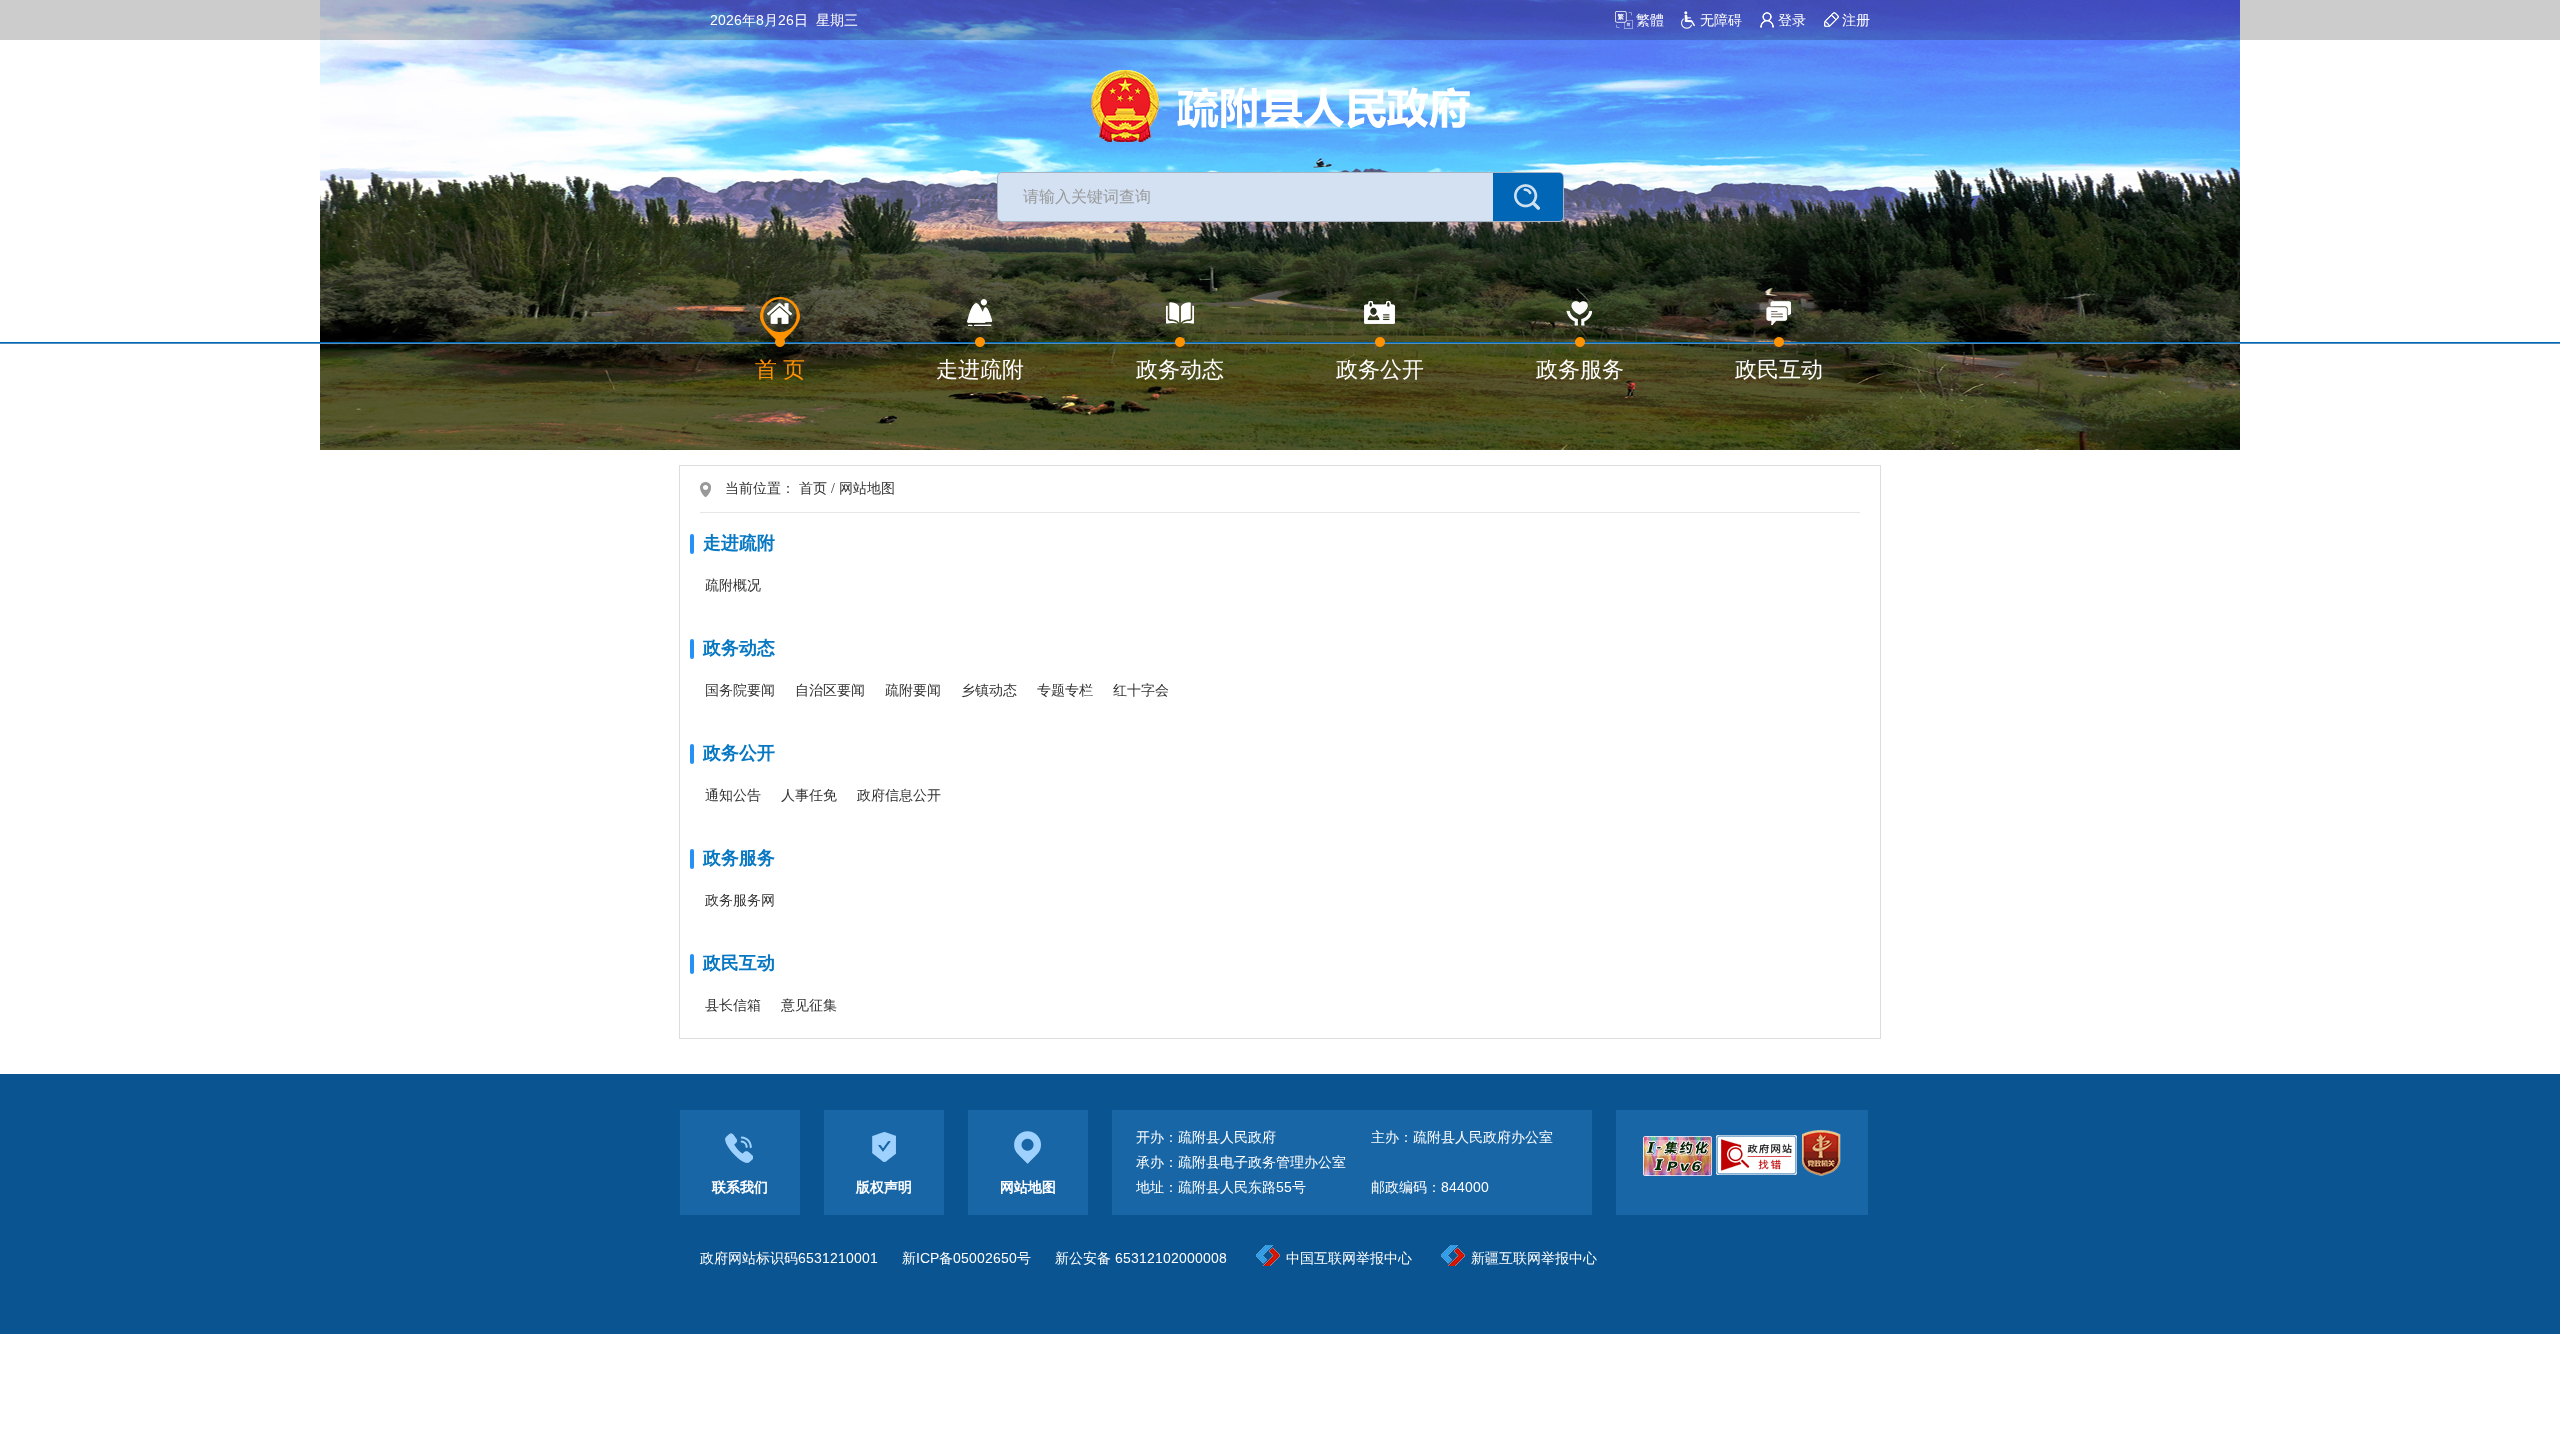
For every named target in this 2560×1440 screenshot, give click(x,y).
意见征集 (809, 1005)
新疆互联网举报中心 (1534, 1258)
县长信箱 (733, 1005)
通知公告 (733, 795)
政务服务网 (740, 900)
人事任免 (809, 795)
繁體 (1650, 20)
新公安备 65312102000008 (1141, 1258)
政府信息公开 (899, 795)
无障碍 (1721, 20)
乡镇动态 (989, 690)
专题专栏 (1065, 690)
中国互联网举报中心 (1349, 1258)
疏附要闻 (913, 690)
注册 (1856, 20)
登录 (1792, 20)
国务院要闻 (740, 690)
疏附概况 (733, 585)
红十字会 (1141, 690)
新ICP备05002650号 (966, 1258)
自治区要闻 (830, 690)
